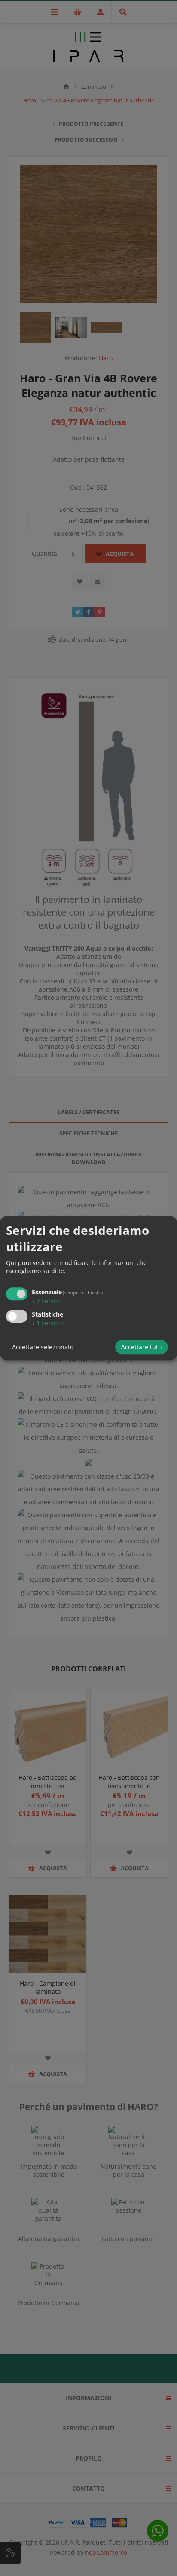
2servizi (46, 1301)
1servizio (48, 1323)
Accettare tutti (142, 1347)
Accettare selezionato (43, 1347)
